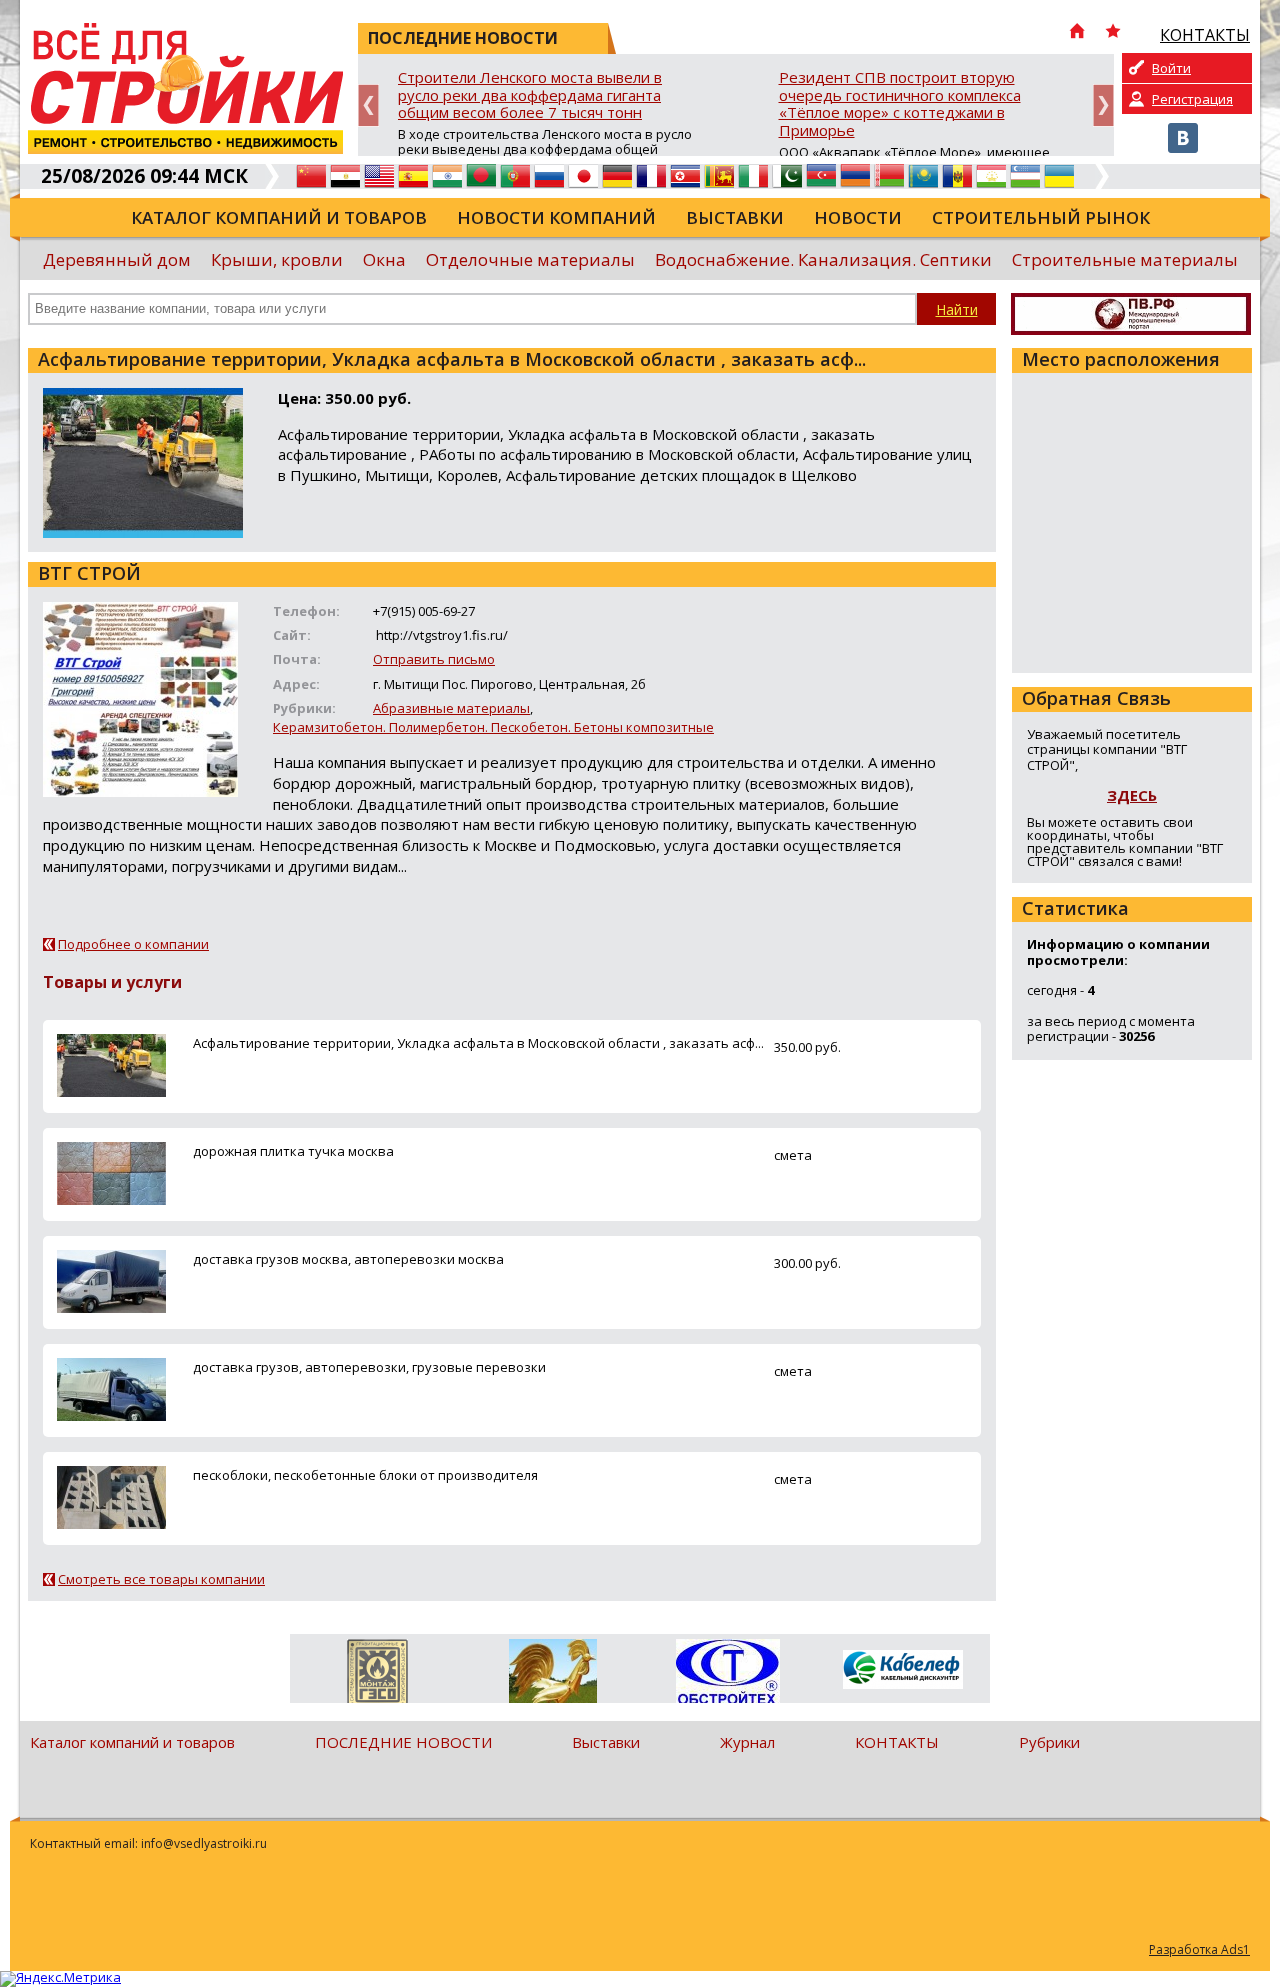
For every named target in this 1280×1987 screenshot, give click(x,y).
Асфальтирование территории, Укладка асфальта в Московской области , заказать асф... (478, 1043)
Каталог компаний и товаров (279, 217)
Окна (384, 259)
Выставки (735, 217)
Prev (368, 105)
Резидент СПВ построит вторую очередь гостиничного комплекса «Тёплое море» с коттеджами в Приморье (900, 104)
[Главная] (1077, 33)
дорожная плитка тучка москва (293, 1151)
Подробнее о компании (133, 944)
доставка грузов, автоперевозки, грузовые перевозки (369, 1367)
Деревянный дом (117, 259)
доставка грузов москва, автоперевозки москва (348, 1259)
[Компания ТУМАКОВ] (552, 1675)
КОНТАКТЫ (897, 1742)
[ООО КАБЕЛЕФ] (902, 1670)
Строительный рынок (1041, 217)
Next (1103, 105)
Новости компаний (556, 217)
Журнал (747, 1742)
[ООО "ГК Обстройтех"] (727, 1673)
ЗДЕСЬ (1132, 795)
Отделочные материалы (530, 259)
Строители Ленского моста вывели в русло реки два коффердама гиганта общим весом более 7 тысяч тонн (530, 95)
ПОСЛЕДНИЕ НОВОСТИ (403, 1742)
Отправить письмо (434, 659)
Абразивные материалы (451, 708)
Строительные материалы (1125, 259)
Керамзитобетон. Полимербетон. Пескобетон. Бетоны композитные (493, 727)
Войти (1171, 68)
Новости (858, 217)
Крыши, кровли (277, 259)
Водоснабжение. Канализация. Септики (823, 259)
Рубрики (1049, 1742)
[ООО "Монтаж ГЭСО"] (377, 1675)
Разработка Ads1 (1199, 1949)
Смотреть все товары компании (161, 1579)
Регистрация (1192, 99)
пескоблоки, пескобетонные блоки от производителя (365, 1475)
